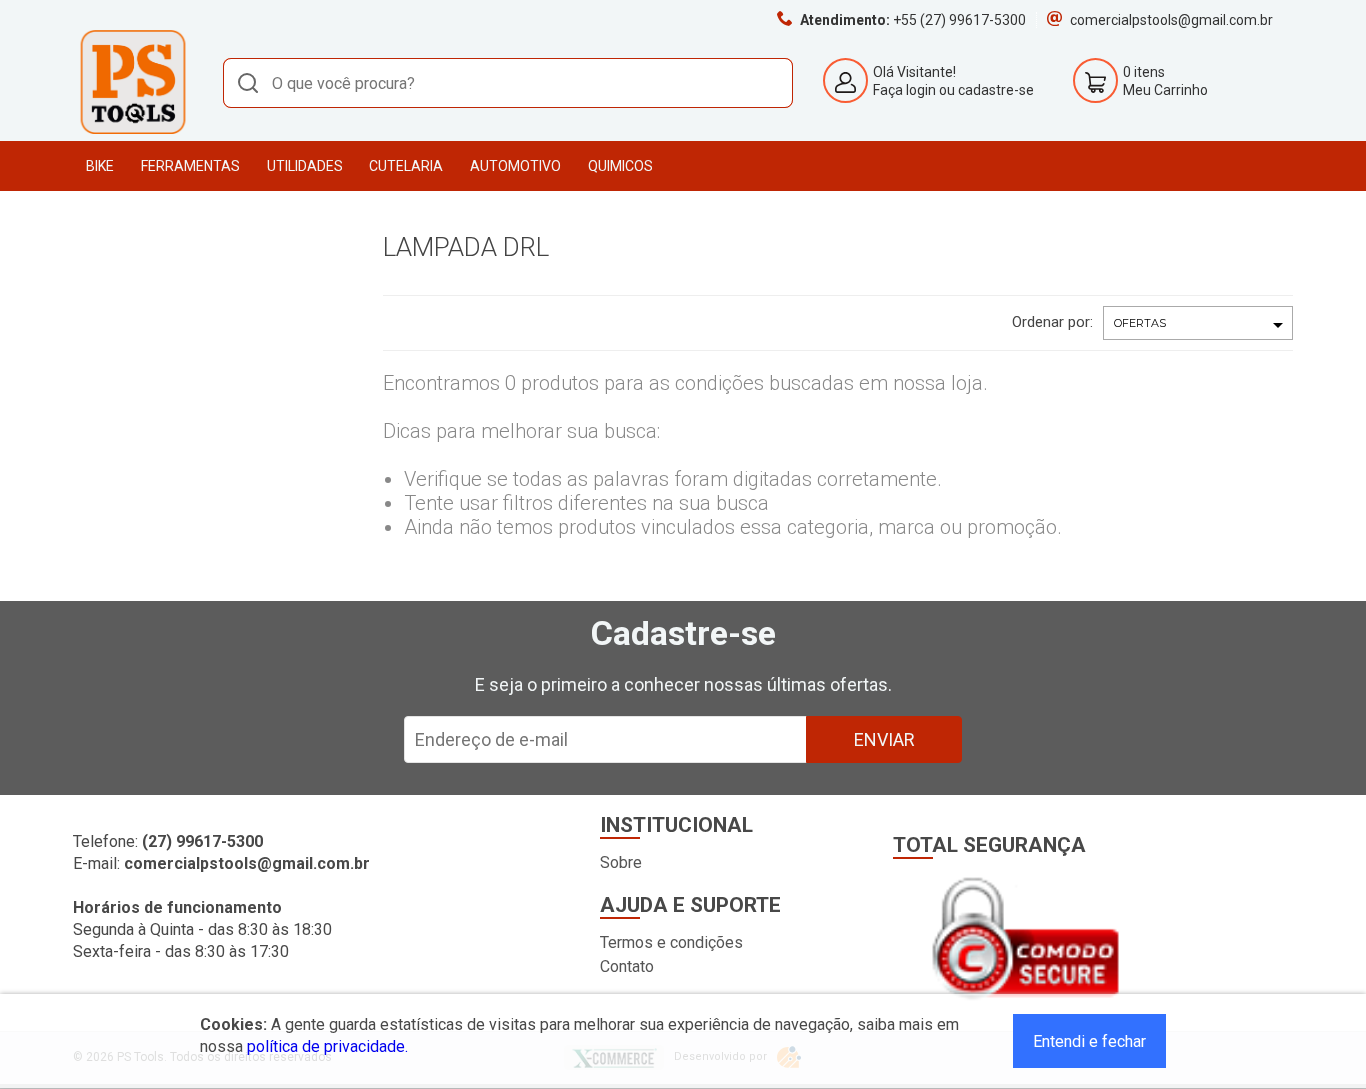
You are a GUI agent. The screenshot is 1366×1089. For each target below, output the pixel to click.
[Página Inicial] (133, 130)
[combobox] (508, 83)
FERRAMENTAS (190, 166)
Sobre (621, 862)
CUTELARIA (406, 166)
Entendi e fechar (1089, 1041)
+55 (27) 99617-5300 (959, 20)
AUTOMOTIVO (515, 166)
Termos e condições (671, 942)
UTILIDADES (305, 166)
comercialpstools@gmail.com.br (1171, 20)
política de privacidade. (327, 1046)
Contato (627, 966)
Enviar (884, 739)
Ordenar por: (1052, 322)
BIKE (100, 166)
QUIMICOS (620, 166)
